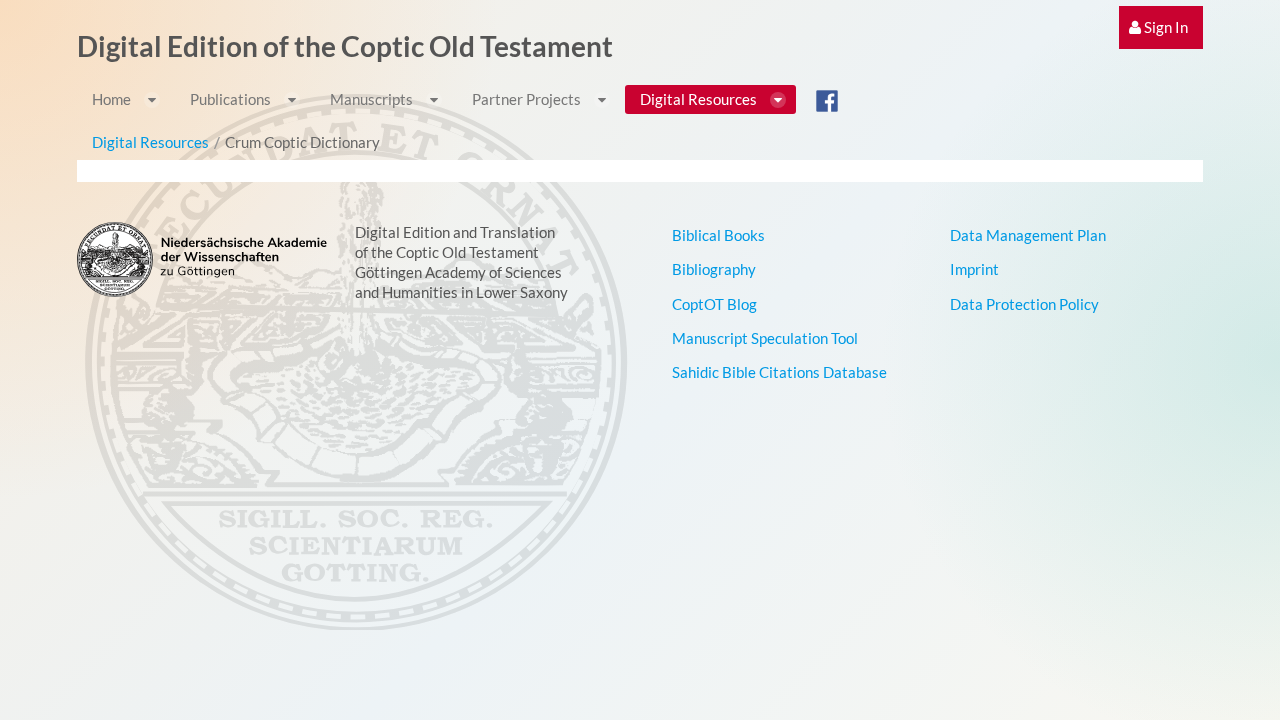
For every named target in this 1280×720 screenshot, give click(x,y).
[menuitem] (1161, 27)
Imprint (974, 269)
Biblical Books (718, 235)
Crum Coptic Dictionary (302, 142)
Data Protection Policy (1024, 304)
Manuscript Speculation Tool (765, 338)
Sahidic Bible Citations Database (779, 372)
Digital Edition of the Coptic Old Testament (345, 46)
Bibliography (714, 269)
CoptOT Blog (714, 304)
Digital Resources (150, 142)
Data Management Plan (1028, 235)
